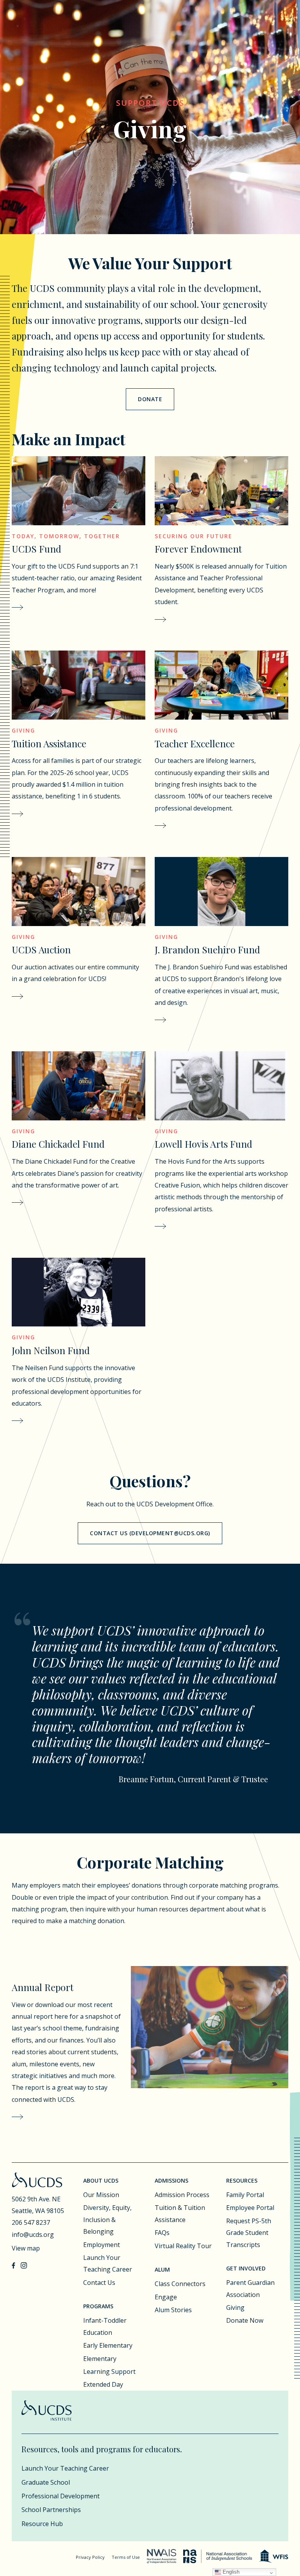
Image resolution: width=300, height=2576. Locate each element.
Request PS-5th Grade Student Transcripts (249, 2233)
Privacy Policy (90, 2557)
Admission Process (182, 2195)
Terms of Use (126, 2557)
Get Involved (246, 2268)
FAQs (162, 2233)
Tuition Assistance (49, 743)
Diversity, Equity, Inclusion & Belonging (107, 2220)
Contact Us (99, 2283)
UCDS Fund (37, 549)
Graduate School (46, 2482)
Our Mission (101, 2195)
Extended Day (103, 2384)
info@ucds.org (33, 2235)
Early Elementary (108, 2345)
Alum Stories (173, 2310)
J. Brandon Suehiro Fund (207, 949)
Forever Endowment (198, 549)
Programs (98, 2306)
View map (26, 2248)
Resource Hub (42, 2524)
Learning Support (109, 2372)
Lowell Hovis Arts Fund (204, 1144)
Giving (235, 2308)
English (230, 2572)
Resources (242, 2180)
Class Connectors (180, 2284)
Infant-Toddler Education (105, 2326)
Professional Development (61, 2496)
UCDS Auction (41, 949)
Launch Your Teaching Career (108, 2263)
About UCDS (101, 2180)
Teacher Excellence (195, 743)
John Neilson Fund (51, 1350)
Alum (162, 2269)
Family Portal (245, 2195)
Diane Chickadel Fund (58, 1144)
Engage (166, 2297)
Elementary (100, 2359)
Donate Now (245, 2320)
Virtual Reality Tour (183, 2246)
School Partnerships (51, 2510)
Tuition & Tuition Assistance (180, 2213)
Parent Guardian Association (250, 2288)
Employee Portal (250, 2208)
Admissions (171, 2180)
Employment (102, 2245)
